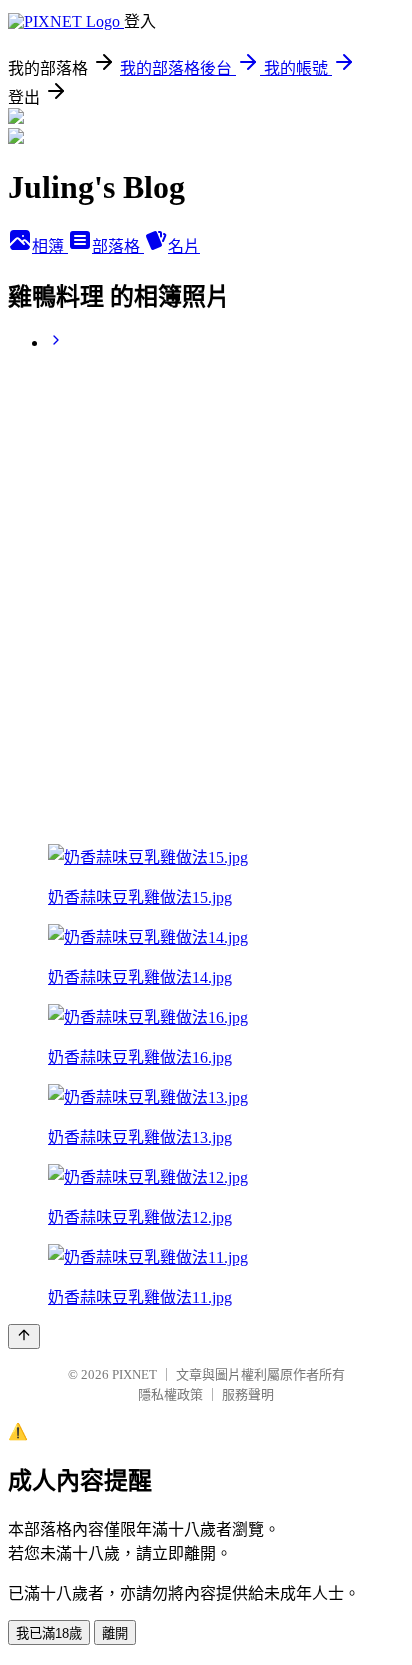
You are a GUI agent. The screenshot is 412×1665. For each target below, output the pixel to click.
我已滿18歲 (49, 1633)
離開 (115, 1633)
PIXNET (134, 1374)
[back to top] (24, 1336)
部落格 (118, 246)
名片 (184, 246)
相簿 (50, 246)
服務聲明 (248, 1394)
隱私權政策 (170, 1394)
